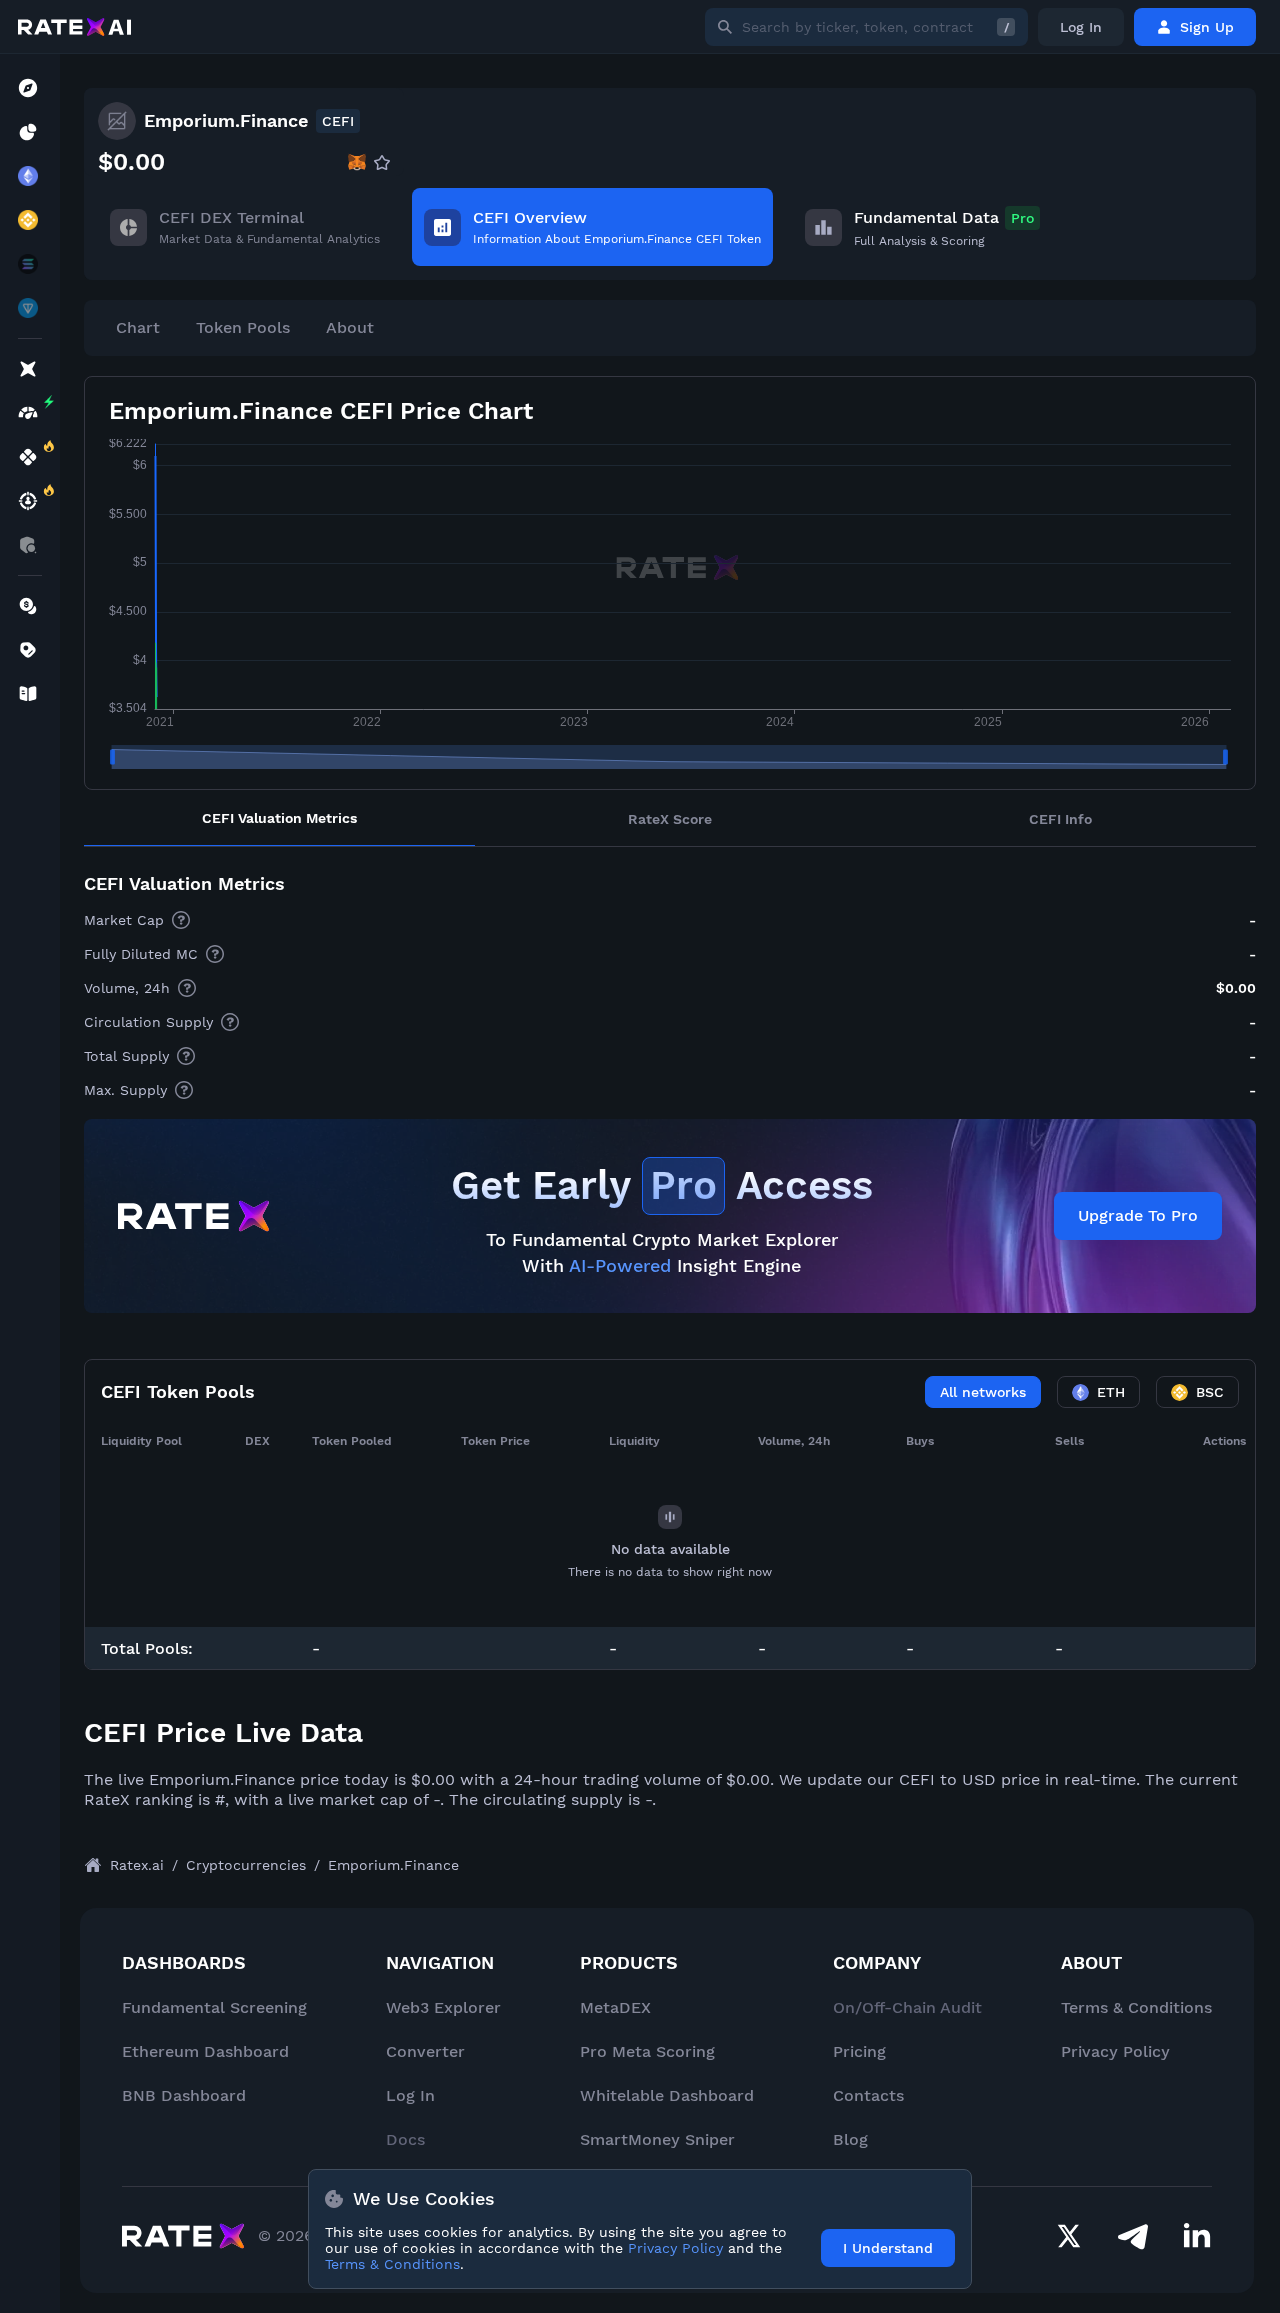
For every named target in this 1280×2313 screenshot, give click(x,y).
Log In (1081, 27)
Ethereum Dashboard (205, 2051)
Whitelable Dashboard (667, 2095)
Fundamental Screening (214, 2007)
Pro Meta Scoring (647, 2051)
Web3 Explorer (443, 2007)
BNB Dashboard (184, 2095)
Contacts (868, 2095)
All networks (983, 1392)
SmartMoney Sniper (657, 2139)
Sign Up (1207, 27)
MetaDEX (615, 2007)
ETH (1111, 1392)
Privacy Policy (1115, 2051)
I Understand (888, 2248)
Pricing (859, 2051)
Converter (425, 2051)
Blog (850, 2139)
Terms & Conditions (1136, 2007)
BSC (1210, 1392)
